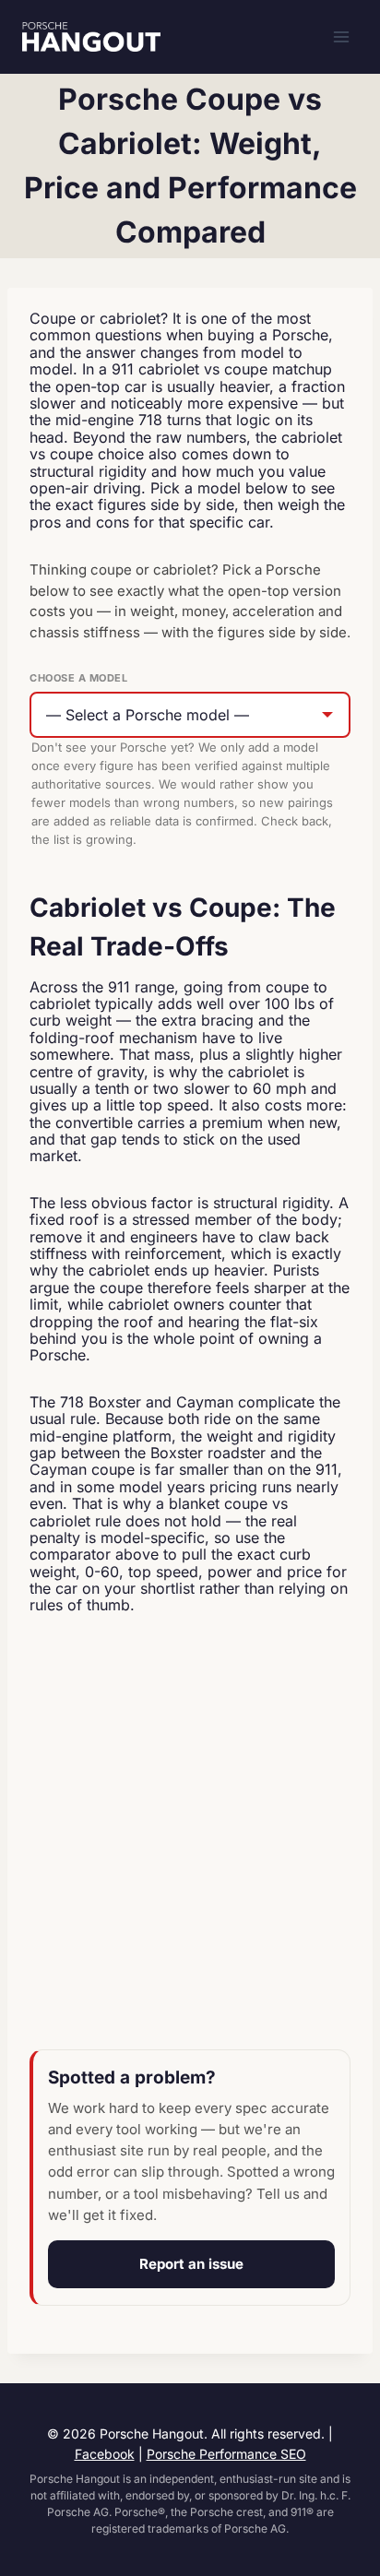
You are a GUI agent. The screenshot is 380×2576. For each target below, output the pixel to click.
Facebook (105, 2454)
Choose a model (78, 678)
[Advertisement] (190, 1834)
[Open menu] (341, 36)
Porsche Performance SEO (226, 2454)
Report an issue (191, 2264)
